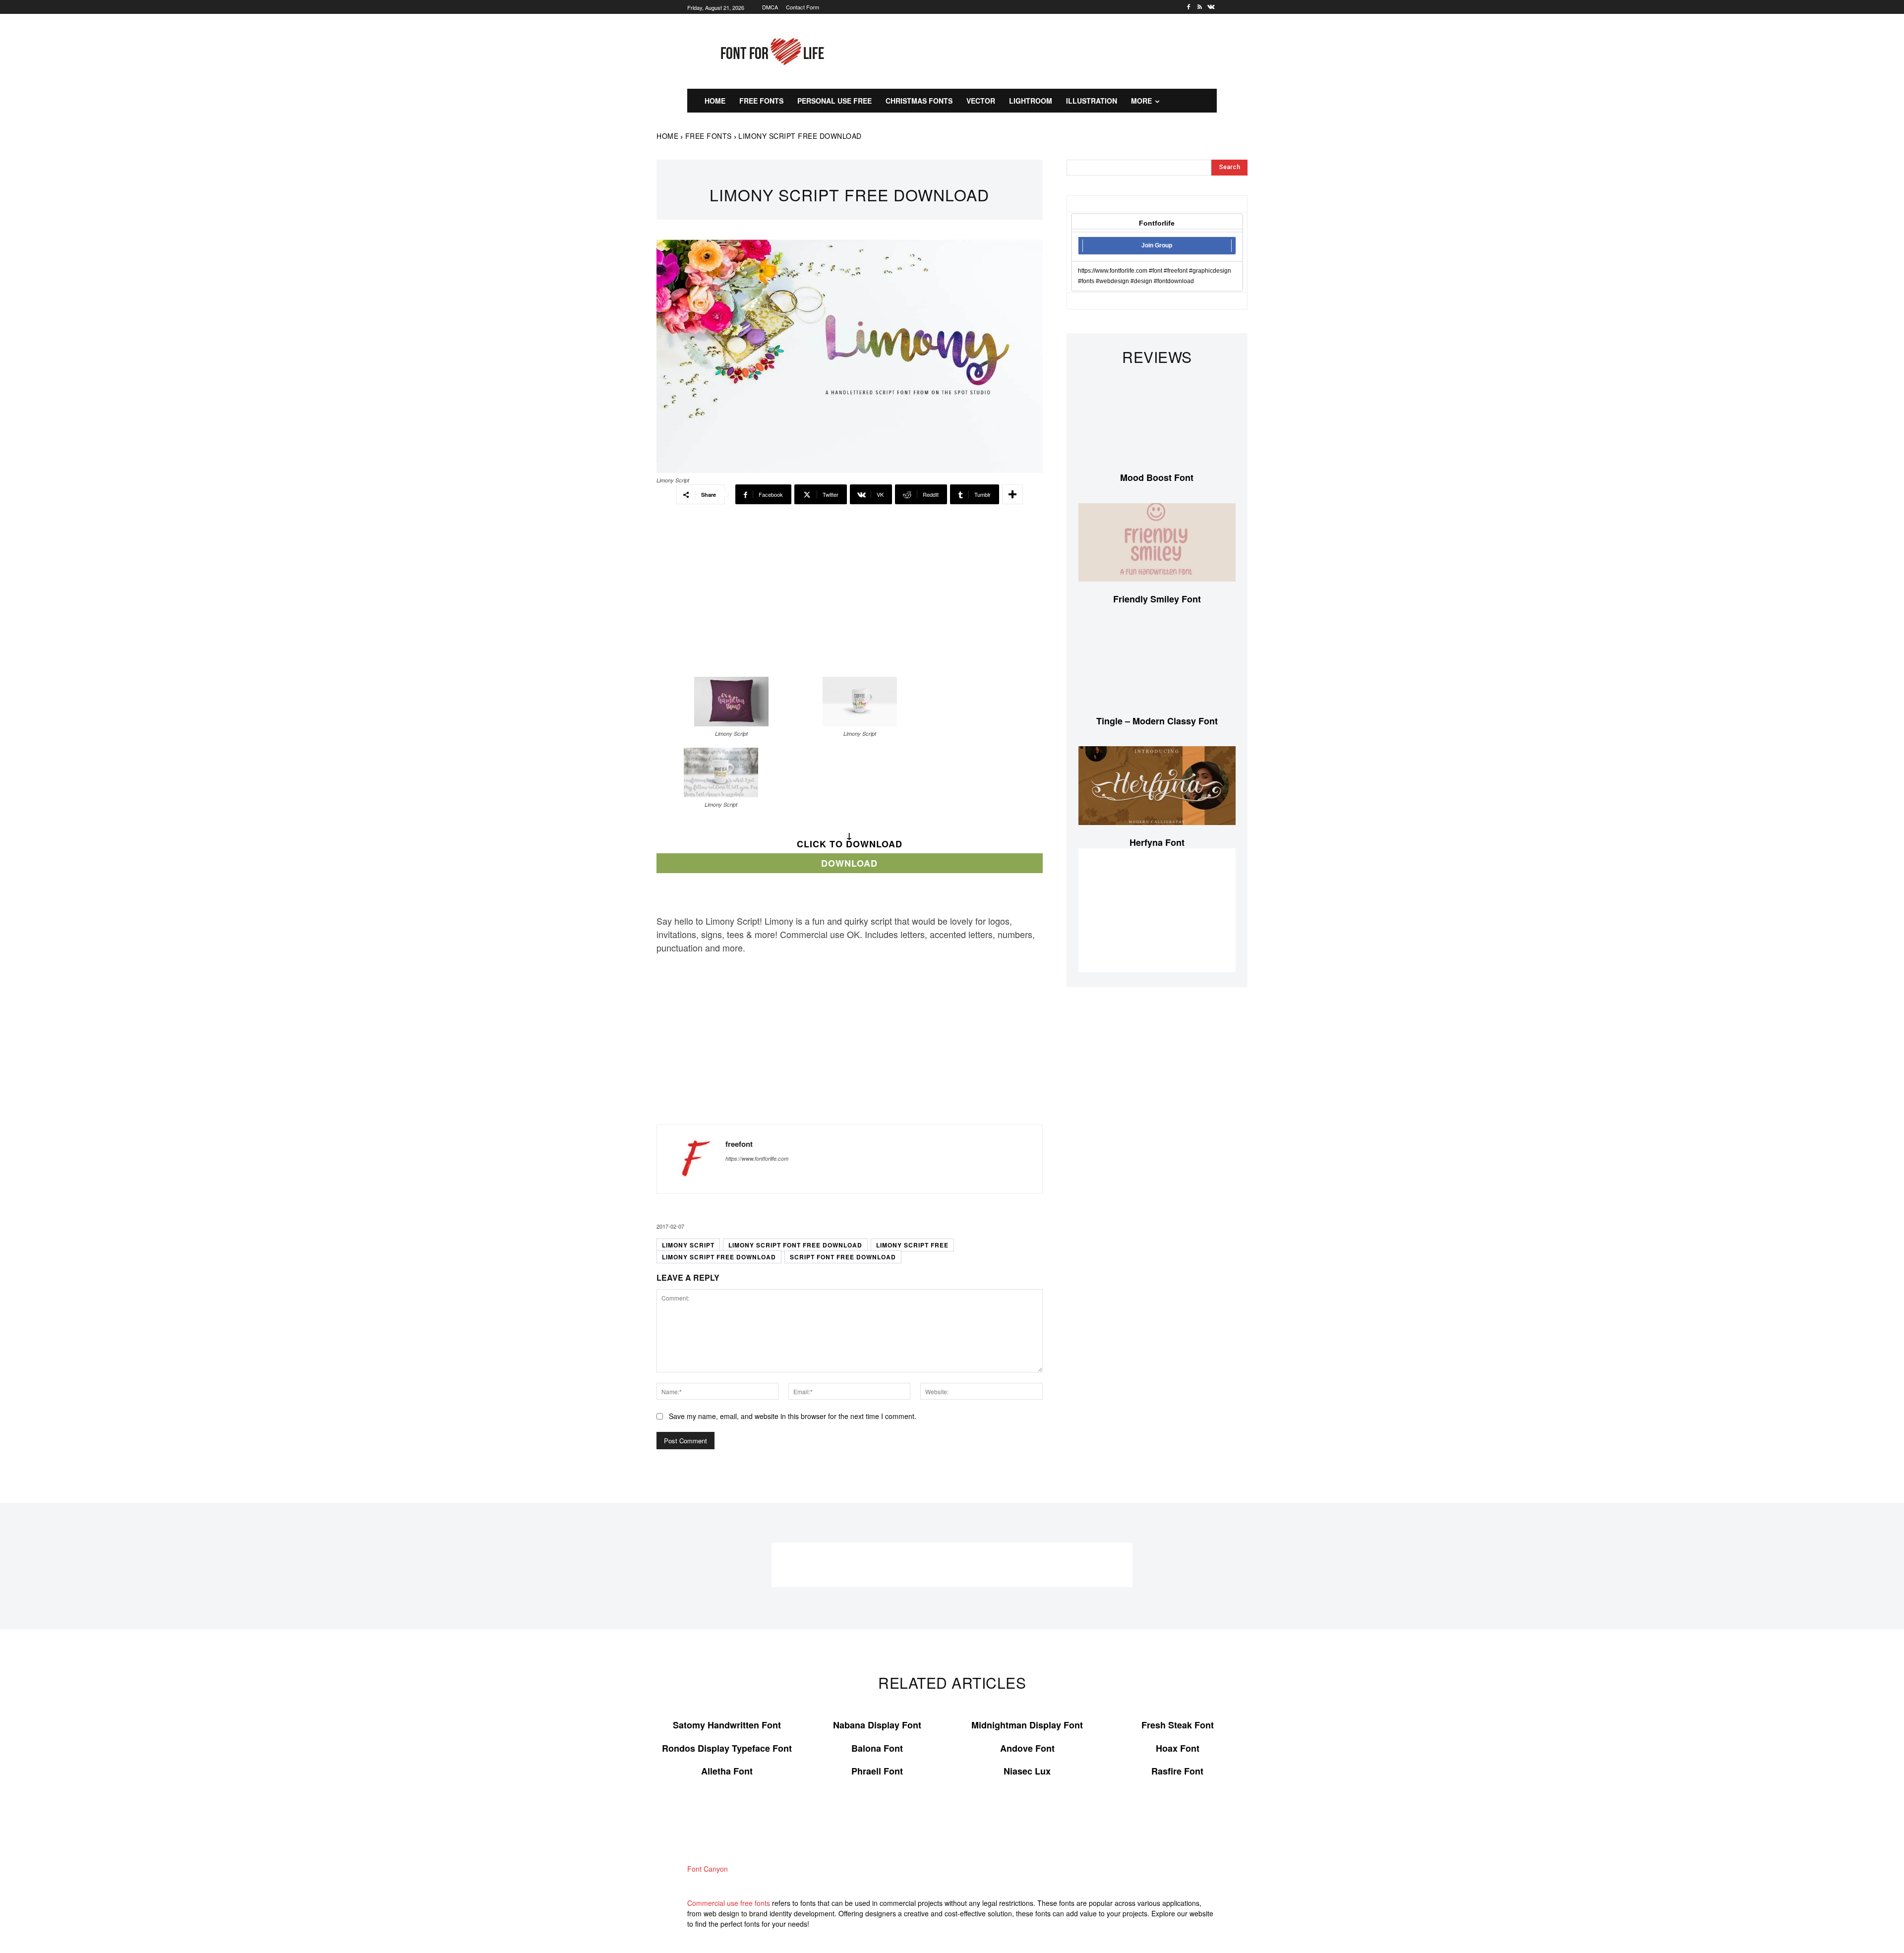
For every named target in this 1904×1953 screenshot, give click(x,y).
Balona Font (877, 1748)
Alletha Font (727, 1771)
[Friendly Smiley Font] (1157, 543)
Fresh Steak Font (1178, 1725)
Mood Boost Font (1157, 477)
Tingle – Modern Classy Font (1157, 721)
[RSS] (1200, 7)
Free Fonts (709, 136)
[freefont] (691, 1159)
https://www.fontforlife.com (757, 1158)
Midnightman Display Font (1027, 1725)
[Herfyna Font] (1157, 786)
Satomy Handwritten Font (727, 1725)
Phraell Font (877, 1771)
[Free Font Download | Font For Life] (771, 52)
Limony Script (688, 1245)
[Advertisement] (1049, 50)
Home (667, 136)
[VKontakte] (1211, 7)
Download (849, 863)
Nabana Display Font (877, 1725)
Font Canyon (708, 1869)
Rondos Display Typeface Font (727, 1748)
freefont (739, 1144)
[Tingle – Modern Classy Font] (1157, 664)
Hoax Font (1178, 1748)
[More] (1012, 494)
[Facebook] (1189, 7)
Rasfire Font (1177, 1771)
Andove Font (1027, 1748)
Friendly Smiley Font (1157, 599)
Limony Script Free (912, 1245)
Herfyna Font (1157, 842)
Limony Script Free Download (719, 1257)
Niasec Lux (1027, 1771)
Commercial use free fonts (729, 1903)
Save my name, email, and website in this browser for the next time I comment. (793, 1416)
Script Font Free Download (843, 1257)
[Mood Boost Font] (1157, 421)
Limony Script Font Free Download (795, 1245)
